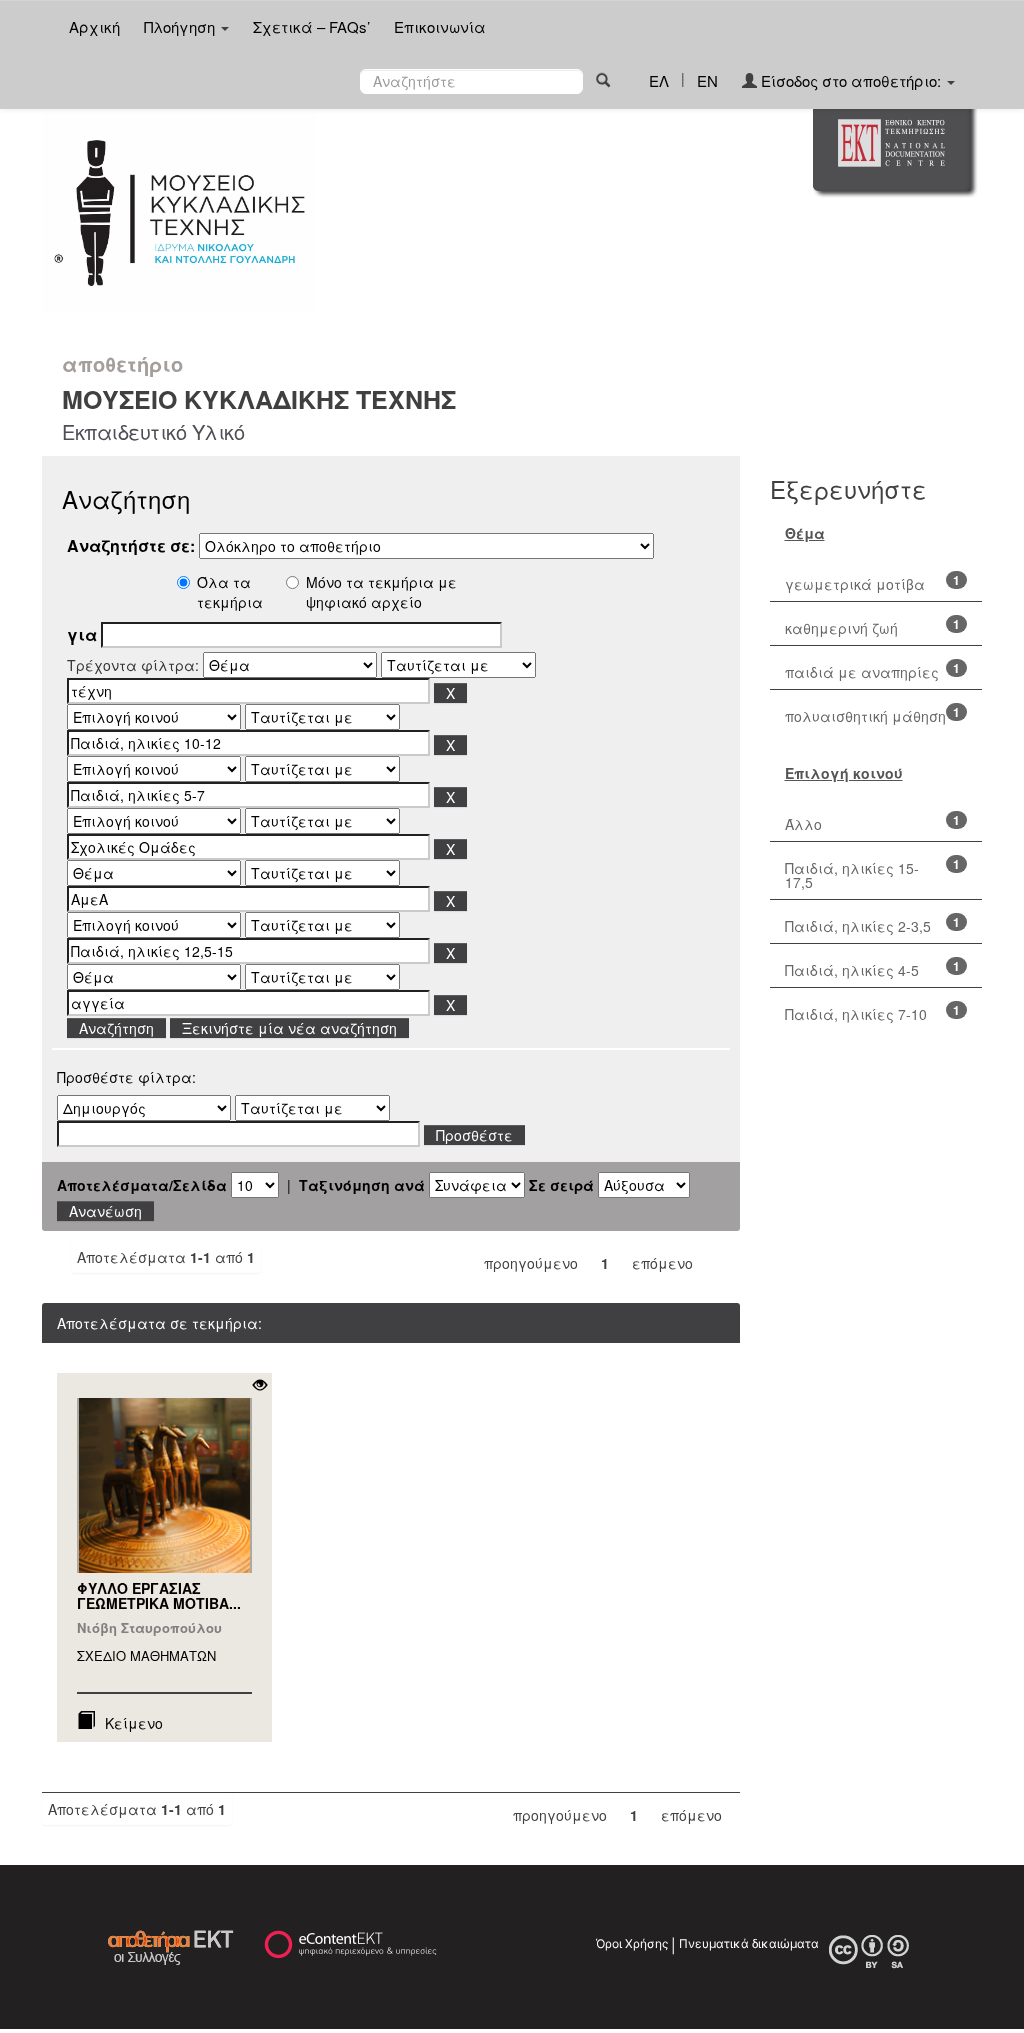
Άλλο (803, 824)
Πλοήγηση (181, 26)
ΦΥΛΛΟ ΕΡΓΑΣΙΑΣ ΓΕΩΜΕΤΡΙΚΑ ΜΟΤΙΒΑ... (159, 1595)
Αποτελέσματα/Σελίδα (142, 1185)
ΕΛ (659, 80)
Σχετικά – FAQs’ (311, 26)
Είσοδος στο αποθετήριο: (851, 80)
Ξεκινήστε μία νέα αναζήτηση (289, 1028)
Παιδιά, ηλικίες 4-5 (852, 970)
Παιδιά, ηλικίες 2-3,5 (858, 926)
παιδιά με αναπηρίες (862, 672)
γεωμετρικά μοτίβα (855, 584)
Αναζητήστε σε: (131, 546)
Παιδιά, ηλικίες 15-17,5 (852, 875)
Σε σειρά (561, 1185)
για (82, 635)
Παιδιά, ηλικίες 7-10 (856, 1014)
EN (707, 80)
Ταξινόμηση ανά (362, 1185)
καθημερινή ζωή (841, 628)
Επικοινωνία (440, 26)
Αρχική (94, 26)
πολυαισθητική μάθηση (865, 716)
